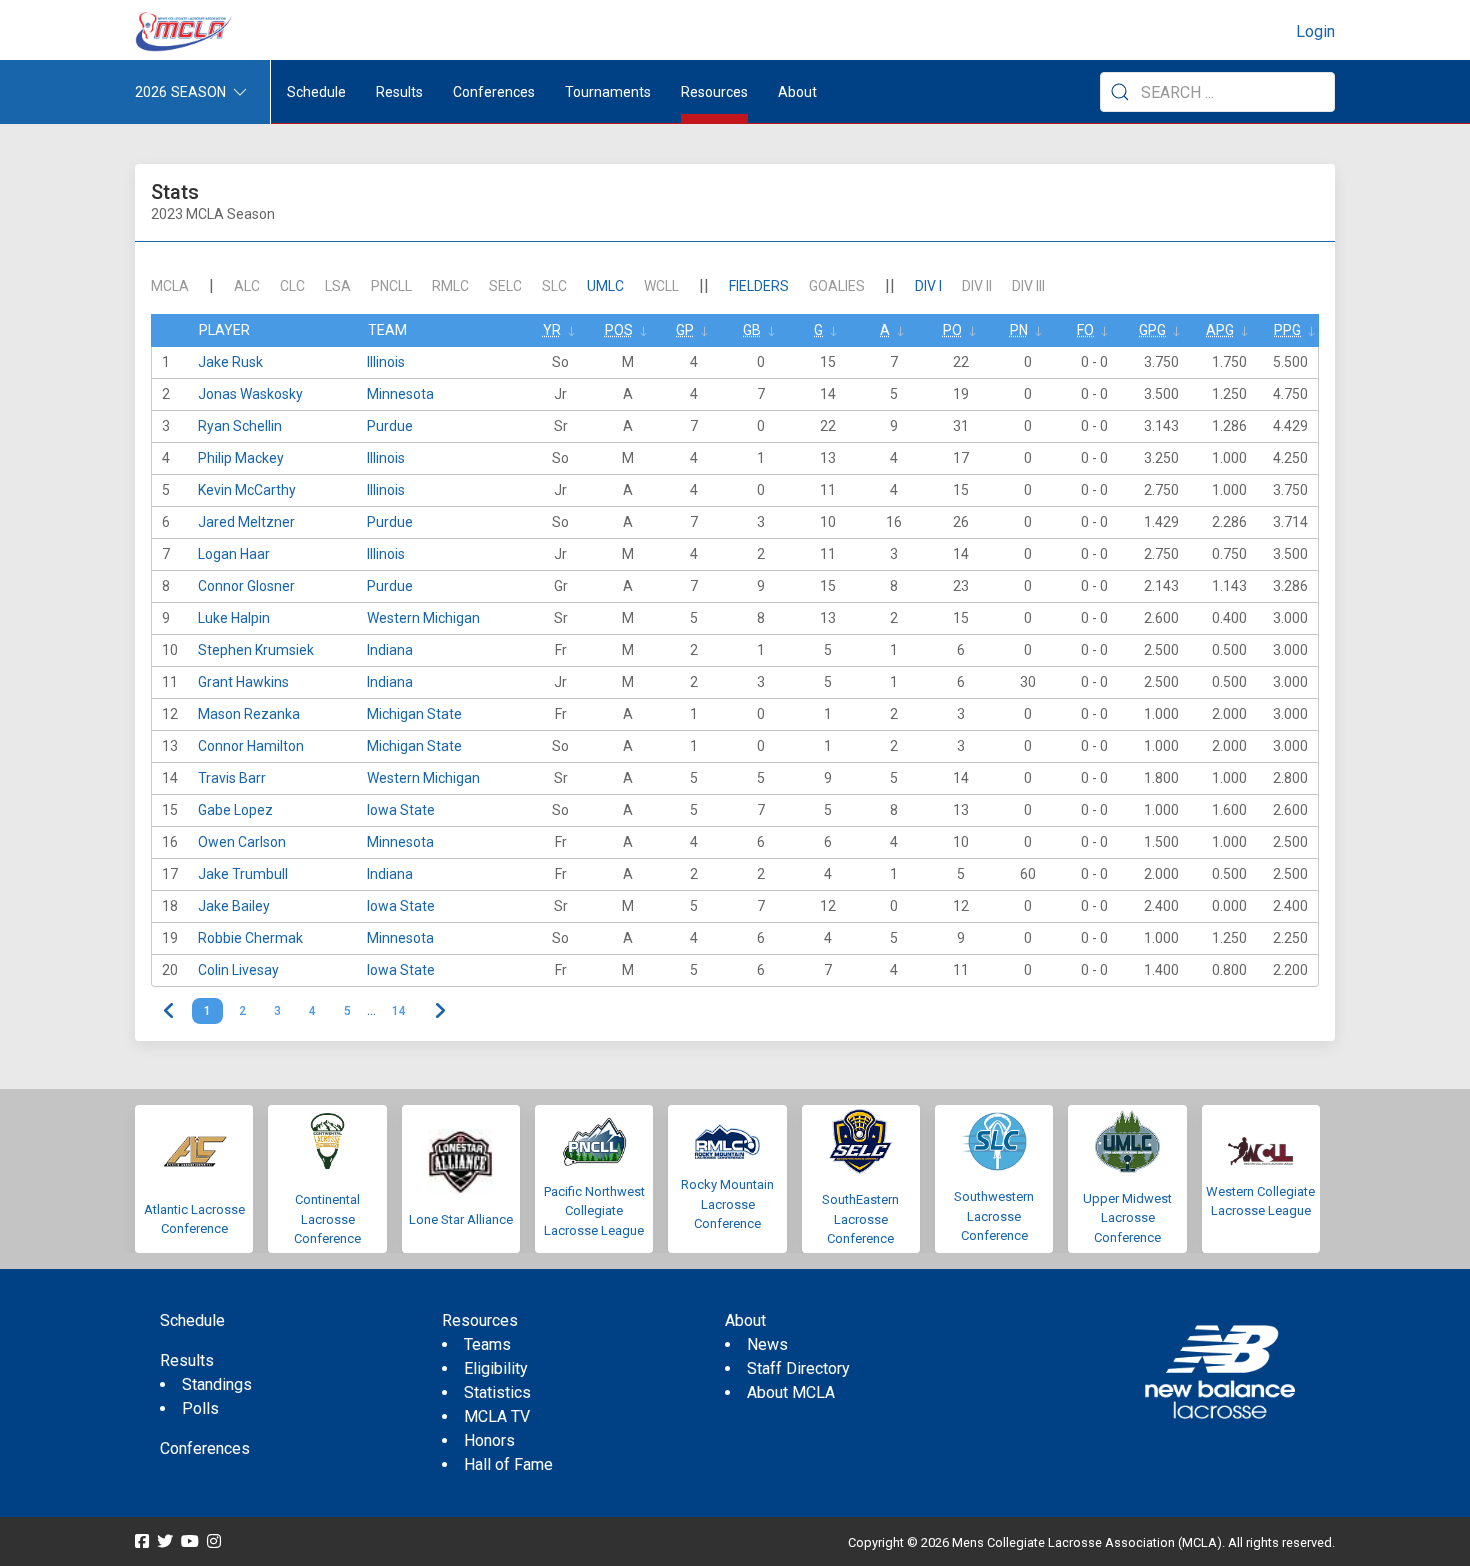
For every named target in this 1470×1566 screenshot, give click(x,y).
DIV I (928, 286)
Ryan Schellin (240, 426)
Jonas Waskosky (250, 394)
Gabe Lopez (235, 810)
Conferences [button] (494, 92)
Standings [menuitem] (217, 1384)
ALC (247, 286)
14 (399, 1011)
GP (685, 330)
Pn (1019, 330)
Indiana (390, 650)
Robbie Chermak (250, 938)
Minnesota (400, 394)
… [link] (371, 1011)
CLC (292, 286)
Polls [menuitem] (200, 1408)
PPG (1287, 330)
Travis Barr (232, 778)
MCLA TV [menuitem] (497, 1416)
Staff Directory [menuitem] (798, 1368)
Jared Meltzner (246, 522)
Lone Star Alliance (461, 1219)
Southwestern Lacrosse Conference (994, 1216)
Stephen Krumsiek (256, 650)
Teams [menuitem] (487, 1344)
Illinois (386, 362)
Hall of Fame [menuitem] (508, 1464)
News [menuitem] (767, 1344)
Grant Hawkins (243, 682)
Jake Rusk (230, 362)
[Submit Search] (1120, 92)
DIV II (977, 286)
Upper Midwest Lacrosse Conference (1127, 1218)
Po (952, 330)
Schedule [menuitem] (316, 92)
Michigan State (414, 714)
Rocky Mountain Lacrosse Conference (727, 1204)
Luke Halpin (234, 618)
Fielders (759, 286)
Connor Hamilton (251, 746)
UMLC (605, 286)
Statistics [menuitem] (497, 1392)
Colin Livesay (238, 970)
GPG (1152, 330)
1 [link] (207, 1011)
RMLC (450, 286)
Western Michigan (423, 618)
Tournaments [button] (608, 92)
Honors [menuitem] (489, 1440)
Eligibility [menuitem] (496, 1368)
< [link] (169, 1011)
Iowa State (401, 810)
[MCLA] (185, 32)
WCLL (661, 286)
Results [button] (399, 92)
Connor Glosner (246, 586)
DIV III (1028, 286)
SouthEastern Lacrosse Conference (860, 1219)
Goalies (837, 286)
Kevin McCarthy (247, 490)
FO (1085, 330)
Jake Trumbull (243, 874)
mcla (170, 286)
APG (1220, 330)
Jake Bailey (234, 906)
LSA (338, 286)
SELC (505, 286)
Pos (619, 330)
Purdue (390, 426)
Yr (552, 330)
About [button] (797, 92)
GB (752, 330)
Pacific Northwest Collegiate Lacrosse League (594, 1211)
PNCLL (391, 286)
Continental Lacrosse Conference (327, 1219)
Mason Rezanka (249, 714)
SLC (554, 286)
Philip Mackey (241, 458)
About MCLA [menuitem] (791, 1392)
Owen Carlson (242, 842)
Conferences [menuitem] (205, 1448)
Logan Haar (234, 554)
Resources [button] (714, 92)
